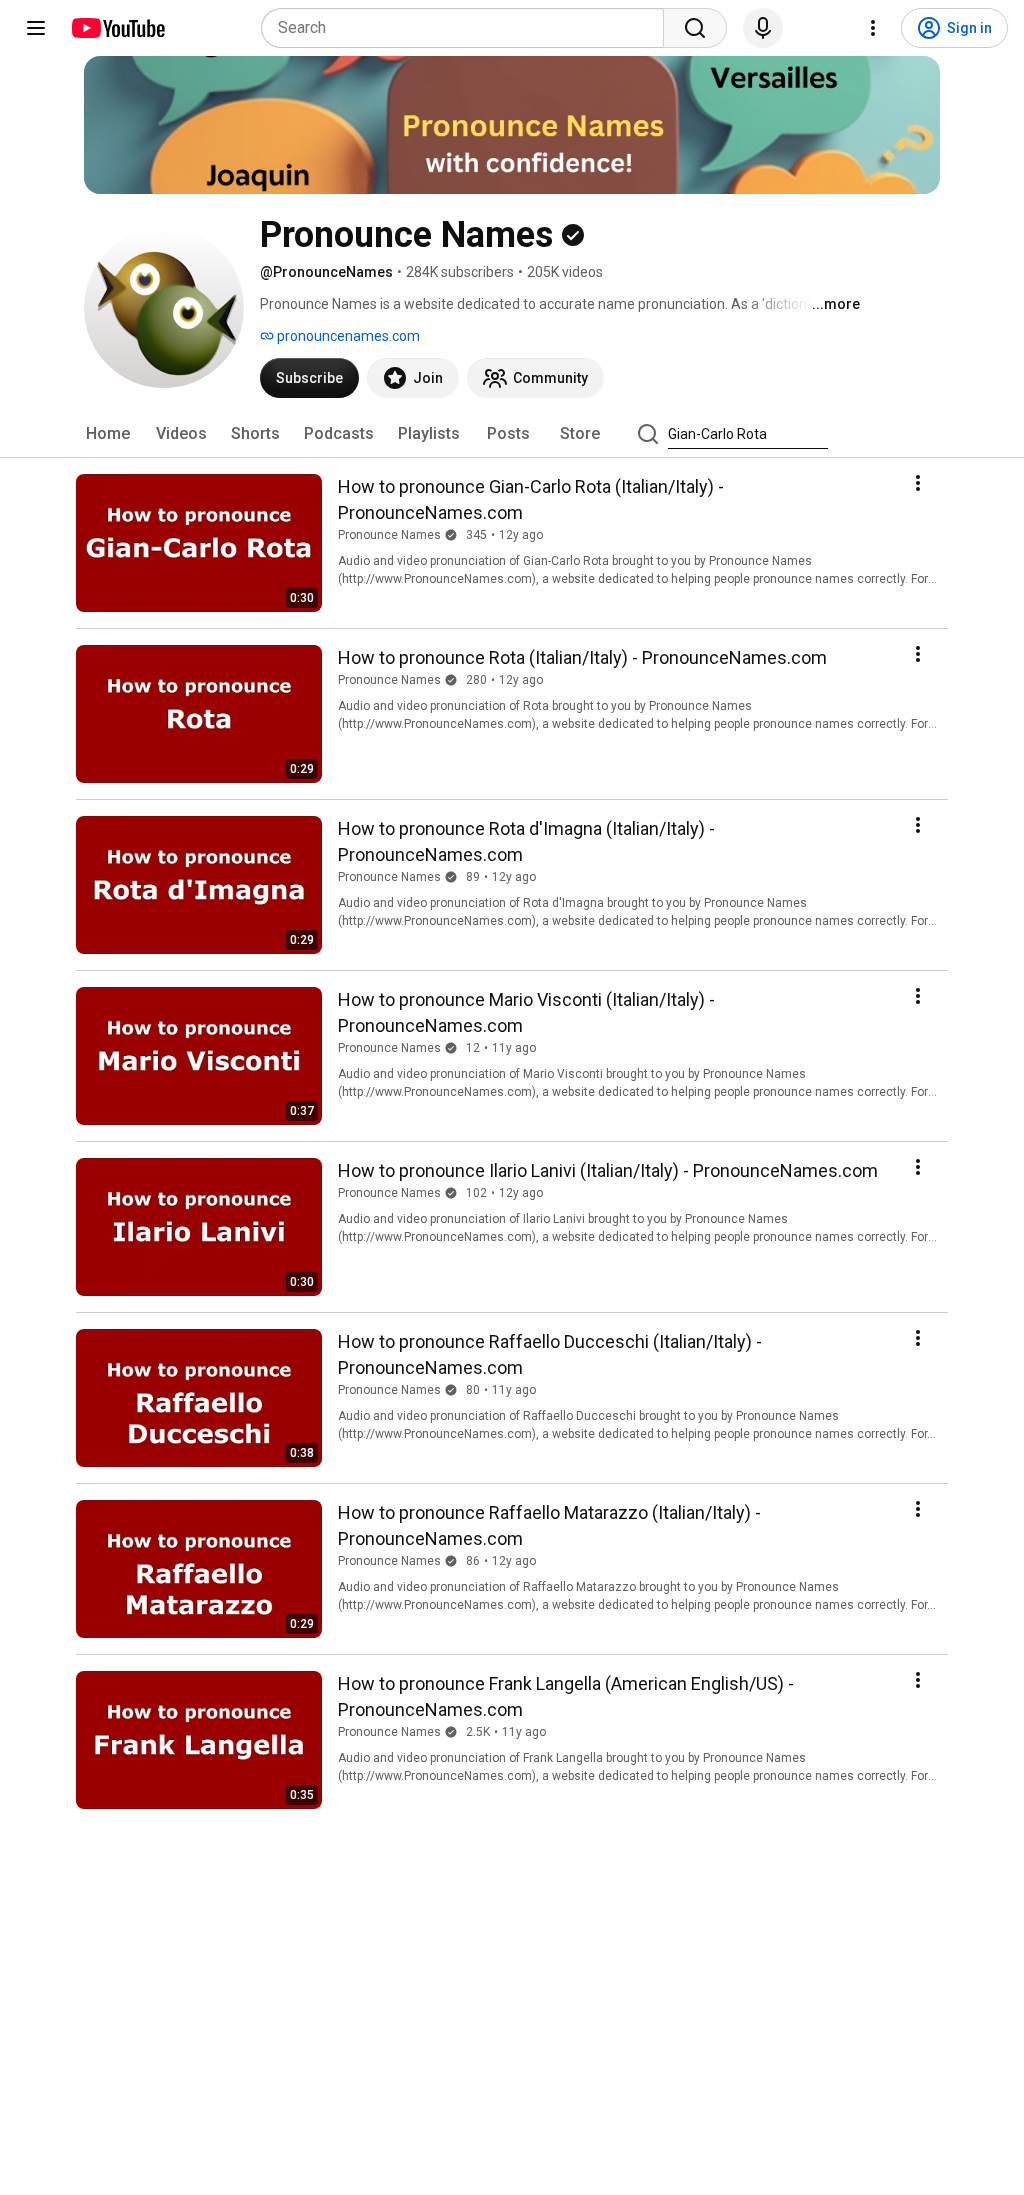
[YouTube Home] (117, 28)
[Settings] (873, 28)
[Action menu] (918, 483)
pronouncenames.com (347, 336)
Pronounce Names (389, 535)
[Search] (695, 28)
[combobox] (468, 28)
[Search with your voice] (763, 28)
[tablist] (512, 434)
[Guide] (36, 28)
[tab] (108, 434)
